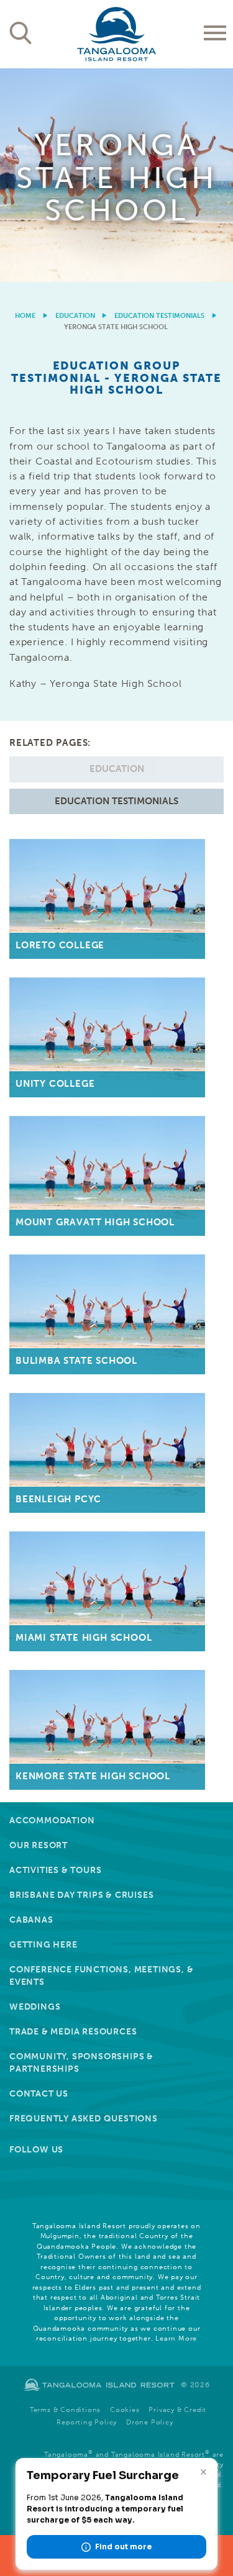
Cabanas (31, 1920)
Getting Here (43, 1945)
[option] (116, 175)
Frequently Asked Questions (84, 2119)
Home (25, 316)
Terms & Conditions (65, 2410)
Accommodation (52, 1821)
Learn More (176, 2338)
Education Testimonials (159, 316)
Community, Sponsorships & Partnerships (81, 2063)
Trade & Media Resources (73, 2032)
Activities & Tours (55, 1870)
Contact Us (39, 2094)
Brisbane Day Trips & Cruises (81, 1895)
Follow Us (36, 2150)
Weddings (35, 2007)
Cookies (125, 2410)
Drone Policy (150, 2422)
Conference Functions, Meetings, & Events (101, 1976)
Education (75, 316)
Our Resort (39, 1845)
